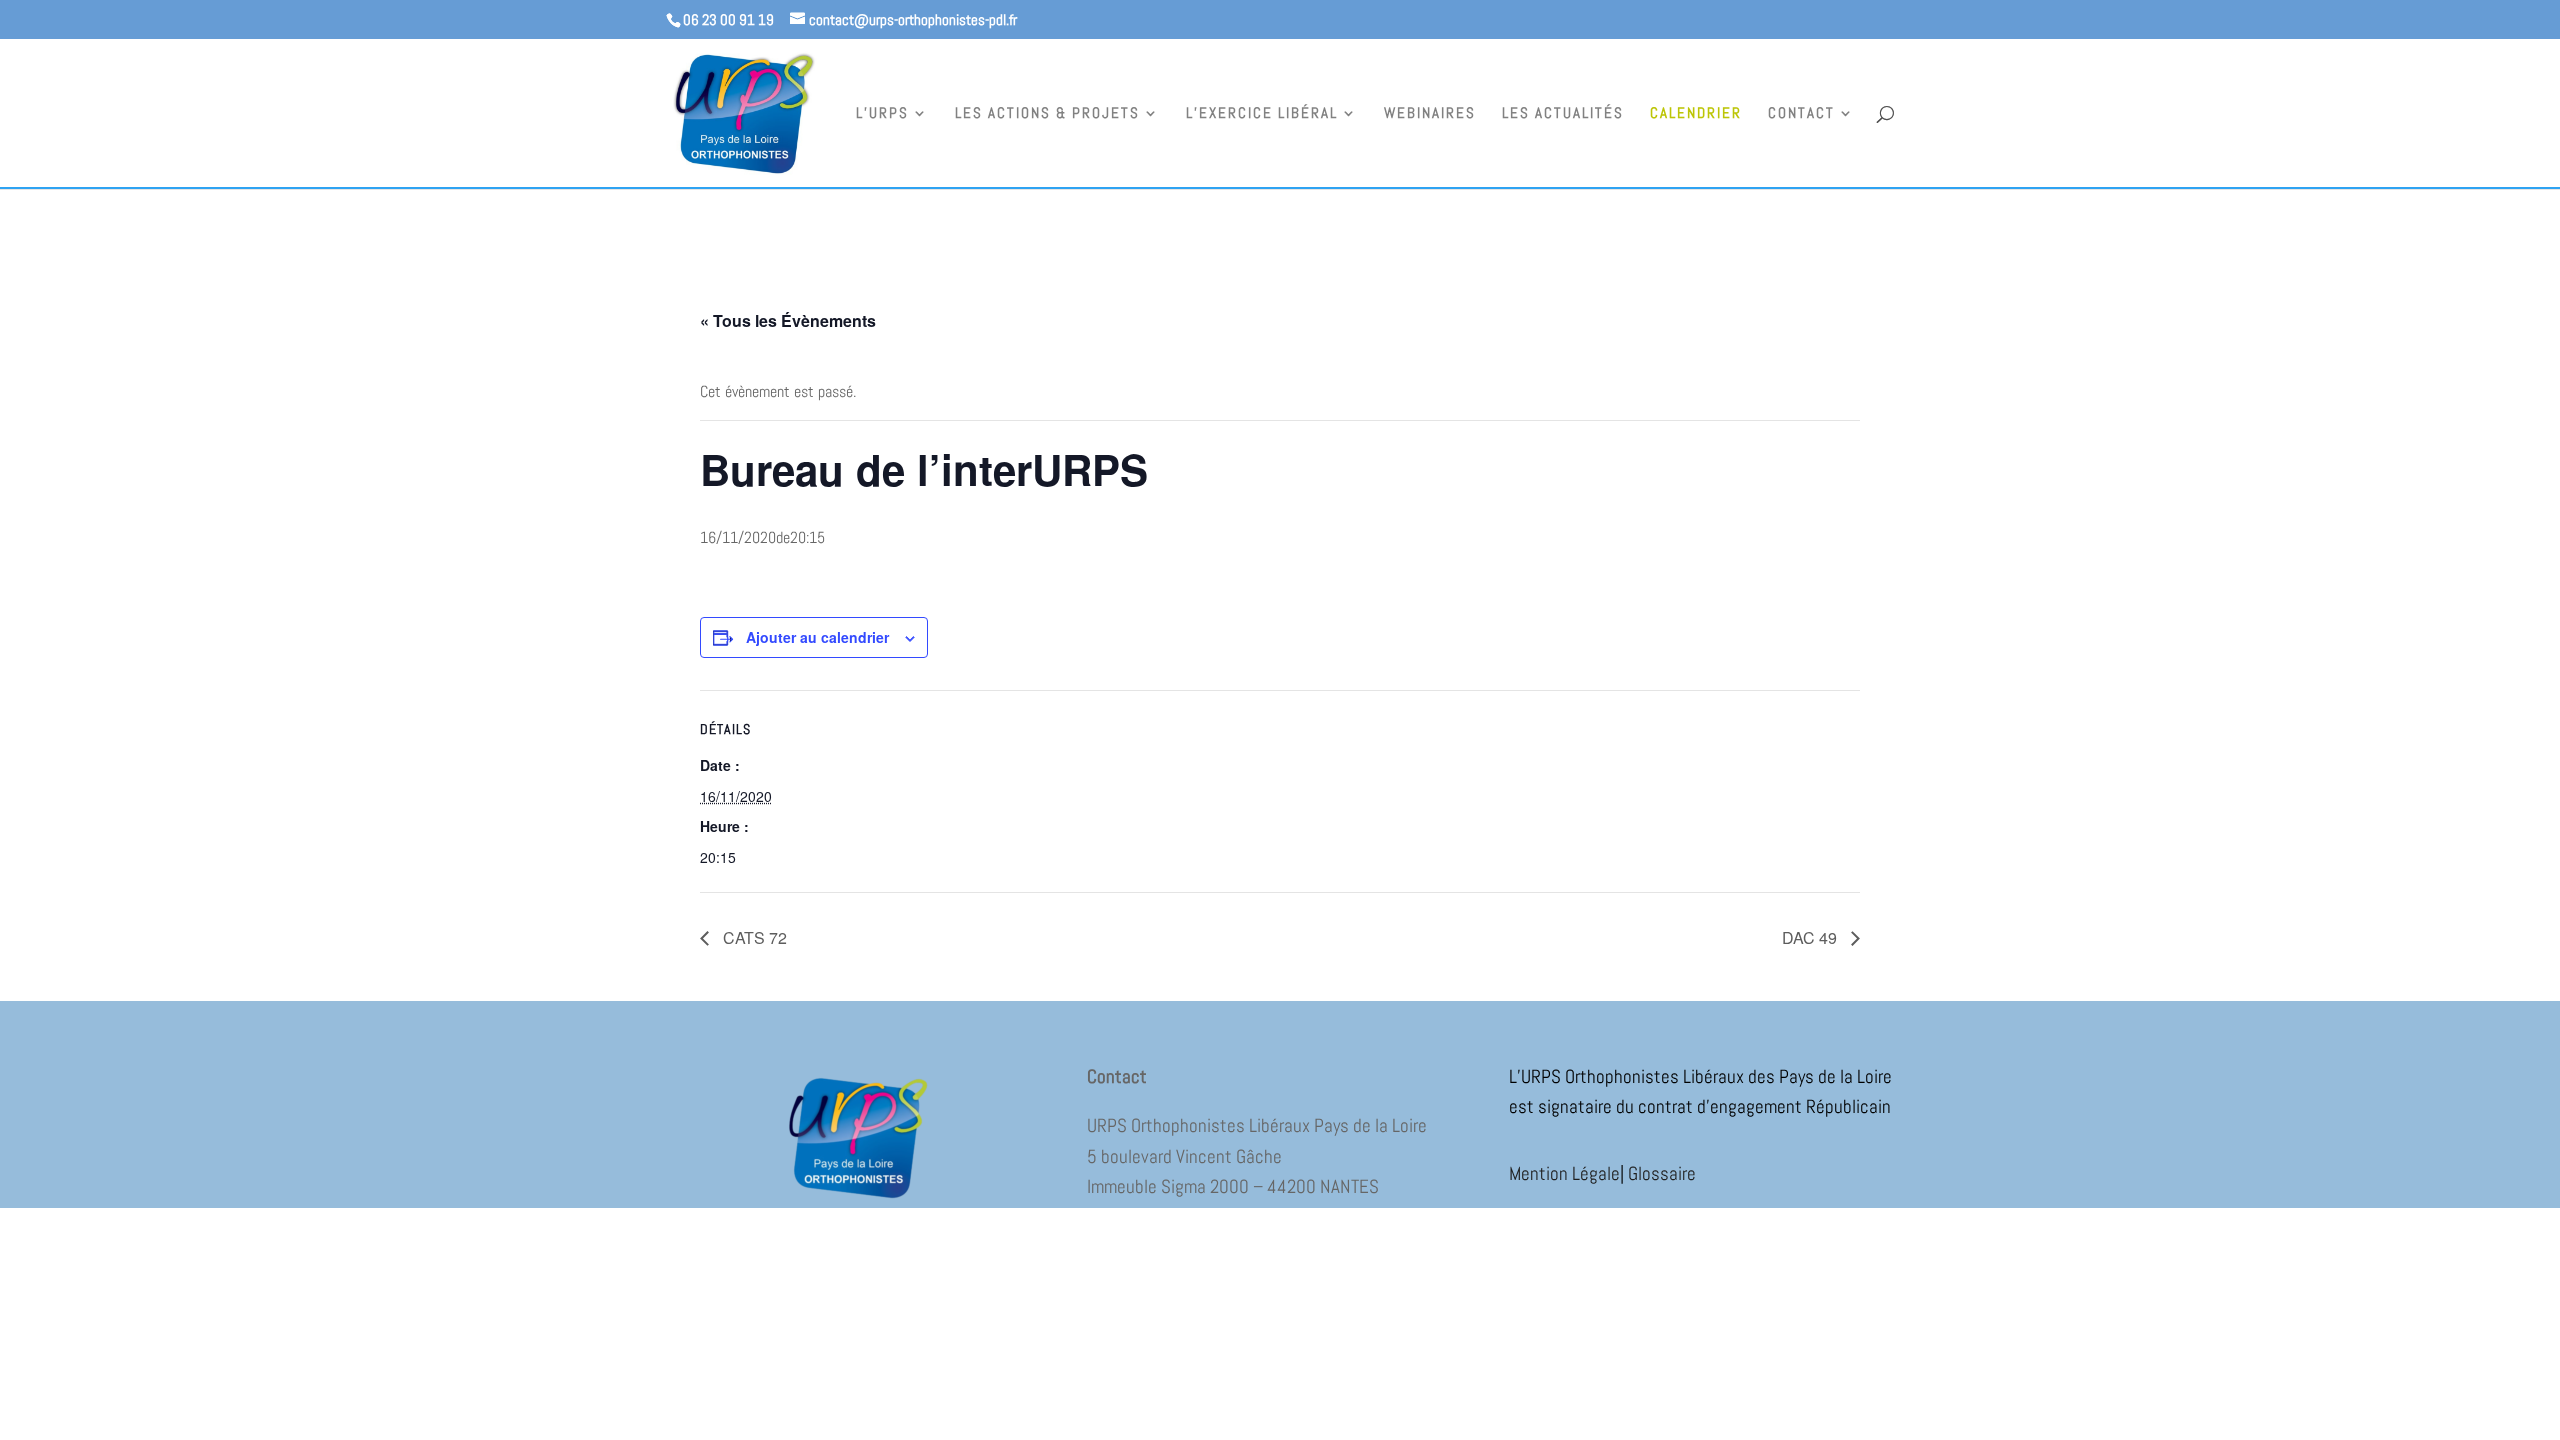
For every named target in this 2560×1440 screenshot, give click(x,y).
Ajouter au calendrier (817, 637)
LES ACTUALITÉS (1563, 114)
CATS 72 (753, 937)
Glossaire (1662, 1173)
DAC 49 (1811, 937)
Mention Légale (1564, 1173)
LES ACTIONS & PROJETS (1047, 114)
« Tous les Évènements (788, 320)
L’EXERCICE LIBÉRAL (1262, 114)
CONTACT (1801, 114)
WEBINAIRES (1430, 114)
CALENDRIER (1696, 114)
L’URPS (882, 114)
